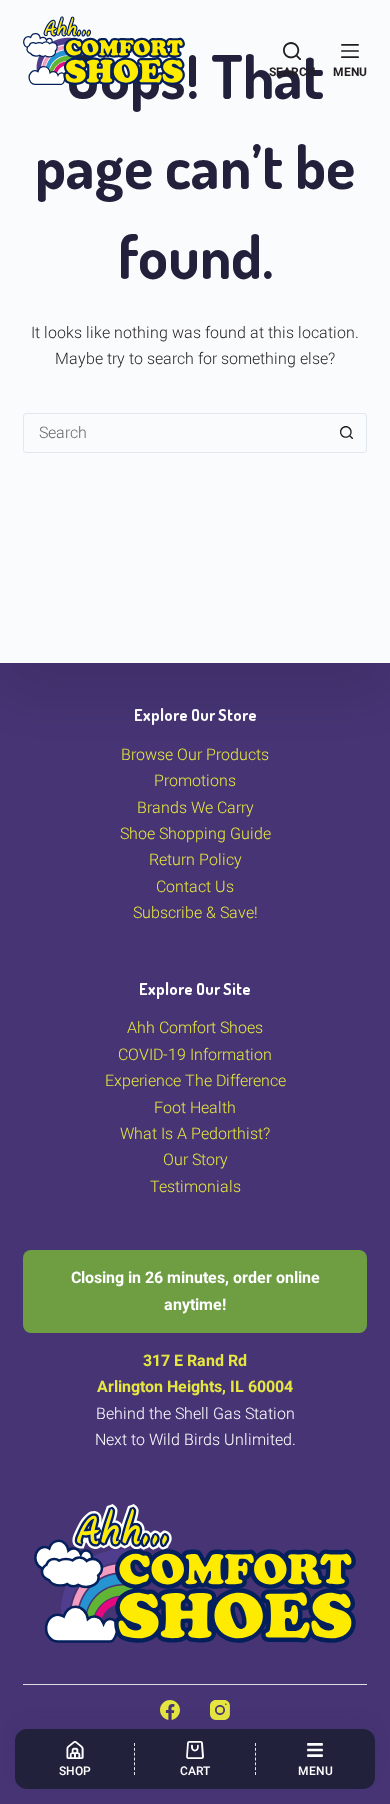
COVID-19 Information (195, 1054)
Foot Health (195, 1107)
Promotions (195, 780)
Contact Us (195, 886)
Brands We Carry (195, 807)
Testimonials (195, 1186)
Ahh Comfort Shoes (195, 1027)
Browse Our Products (195, 754)
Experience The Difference (195, 1080)
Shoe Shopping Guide (195, 833)
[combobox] (175, 433)
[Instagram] (220, 1710)
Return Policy (195, 859)
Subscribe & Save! (195, 912)
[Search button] (347, 433)
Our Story (195, 1159)
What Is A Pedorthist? (195, 1133)
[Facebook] (170, 1710)
